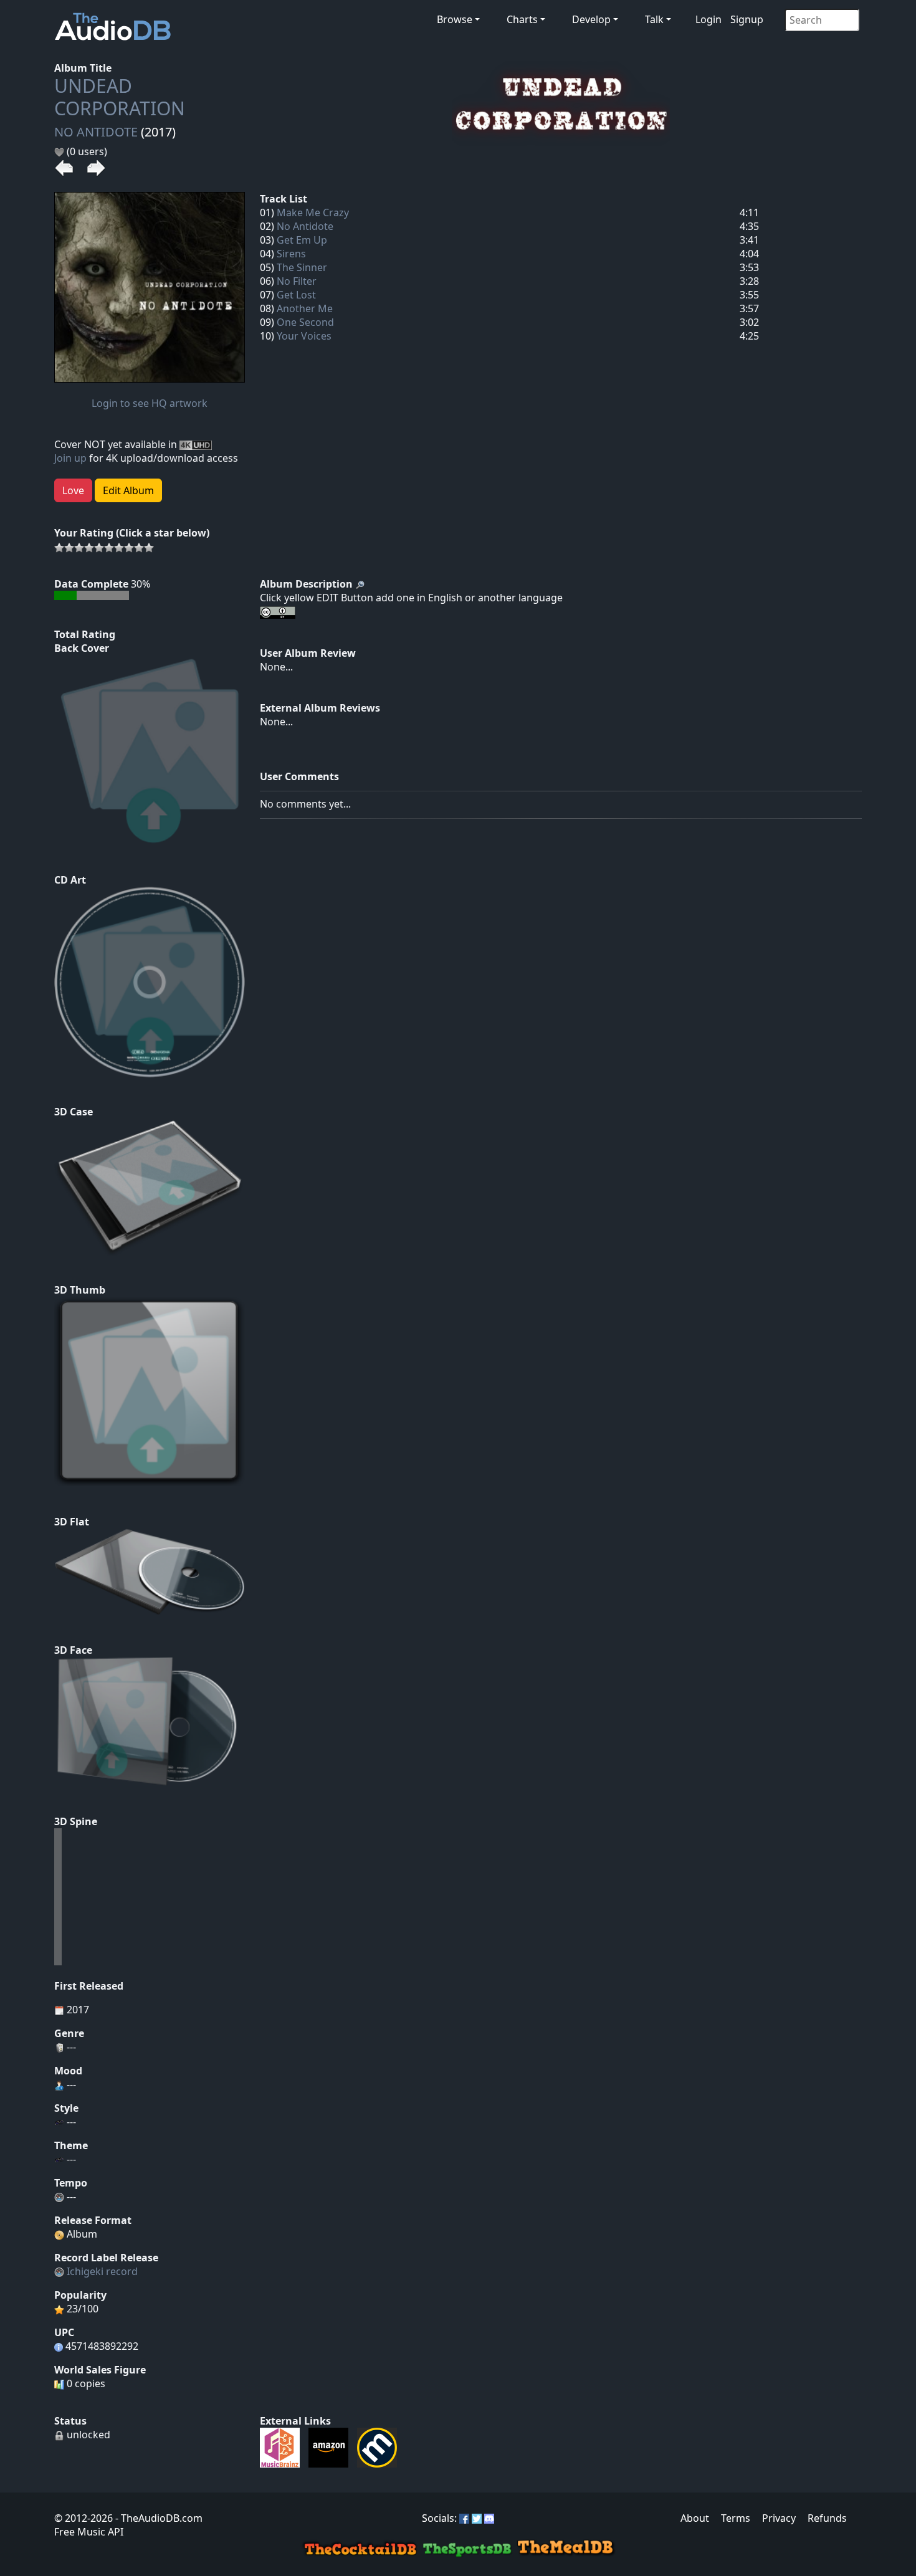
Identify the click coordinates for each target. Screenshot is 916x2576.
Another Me (305, 308)
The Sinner (302, 267)
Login (708, 19)
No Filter (297, 281)
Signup (747, 19)
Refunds (827, 2518)
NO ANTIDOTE (96, 132)
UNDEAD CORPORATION (120, 97)
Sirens (291, 254)
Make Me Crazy (313, 212)
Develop (591, 19)
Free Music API (89, 2532)
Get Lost (296, 295)
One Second (305, 322)
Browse (455, 19)
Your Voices (304, 336)
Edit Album (128, 490)
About (695, 2518)
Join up (70, 458)
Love (73, 490)
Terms (736, 2518)
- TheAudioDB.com (158, 2518)
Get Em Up (302, 240)
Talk (654, 19)
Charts (522, 19)
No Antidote (305, 226)
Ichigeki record (102, 2271)
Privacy (779, 2518)
